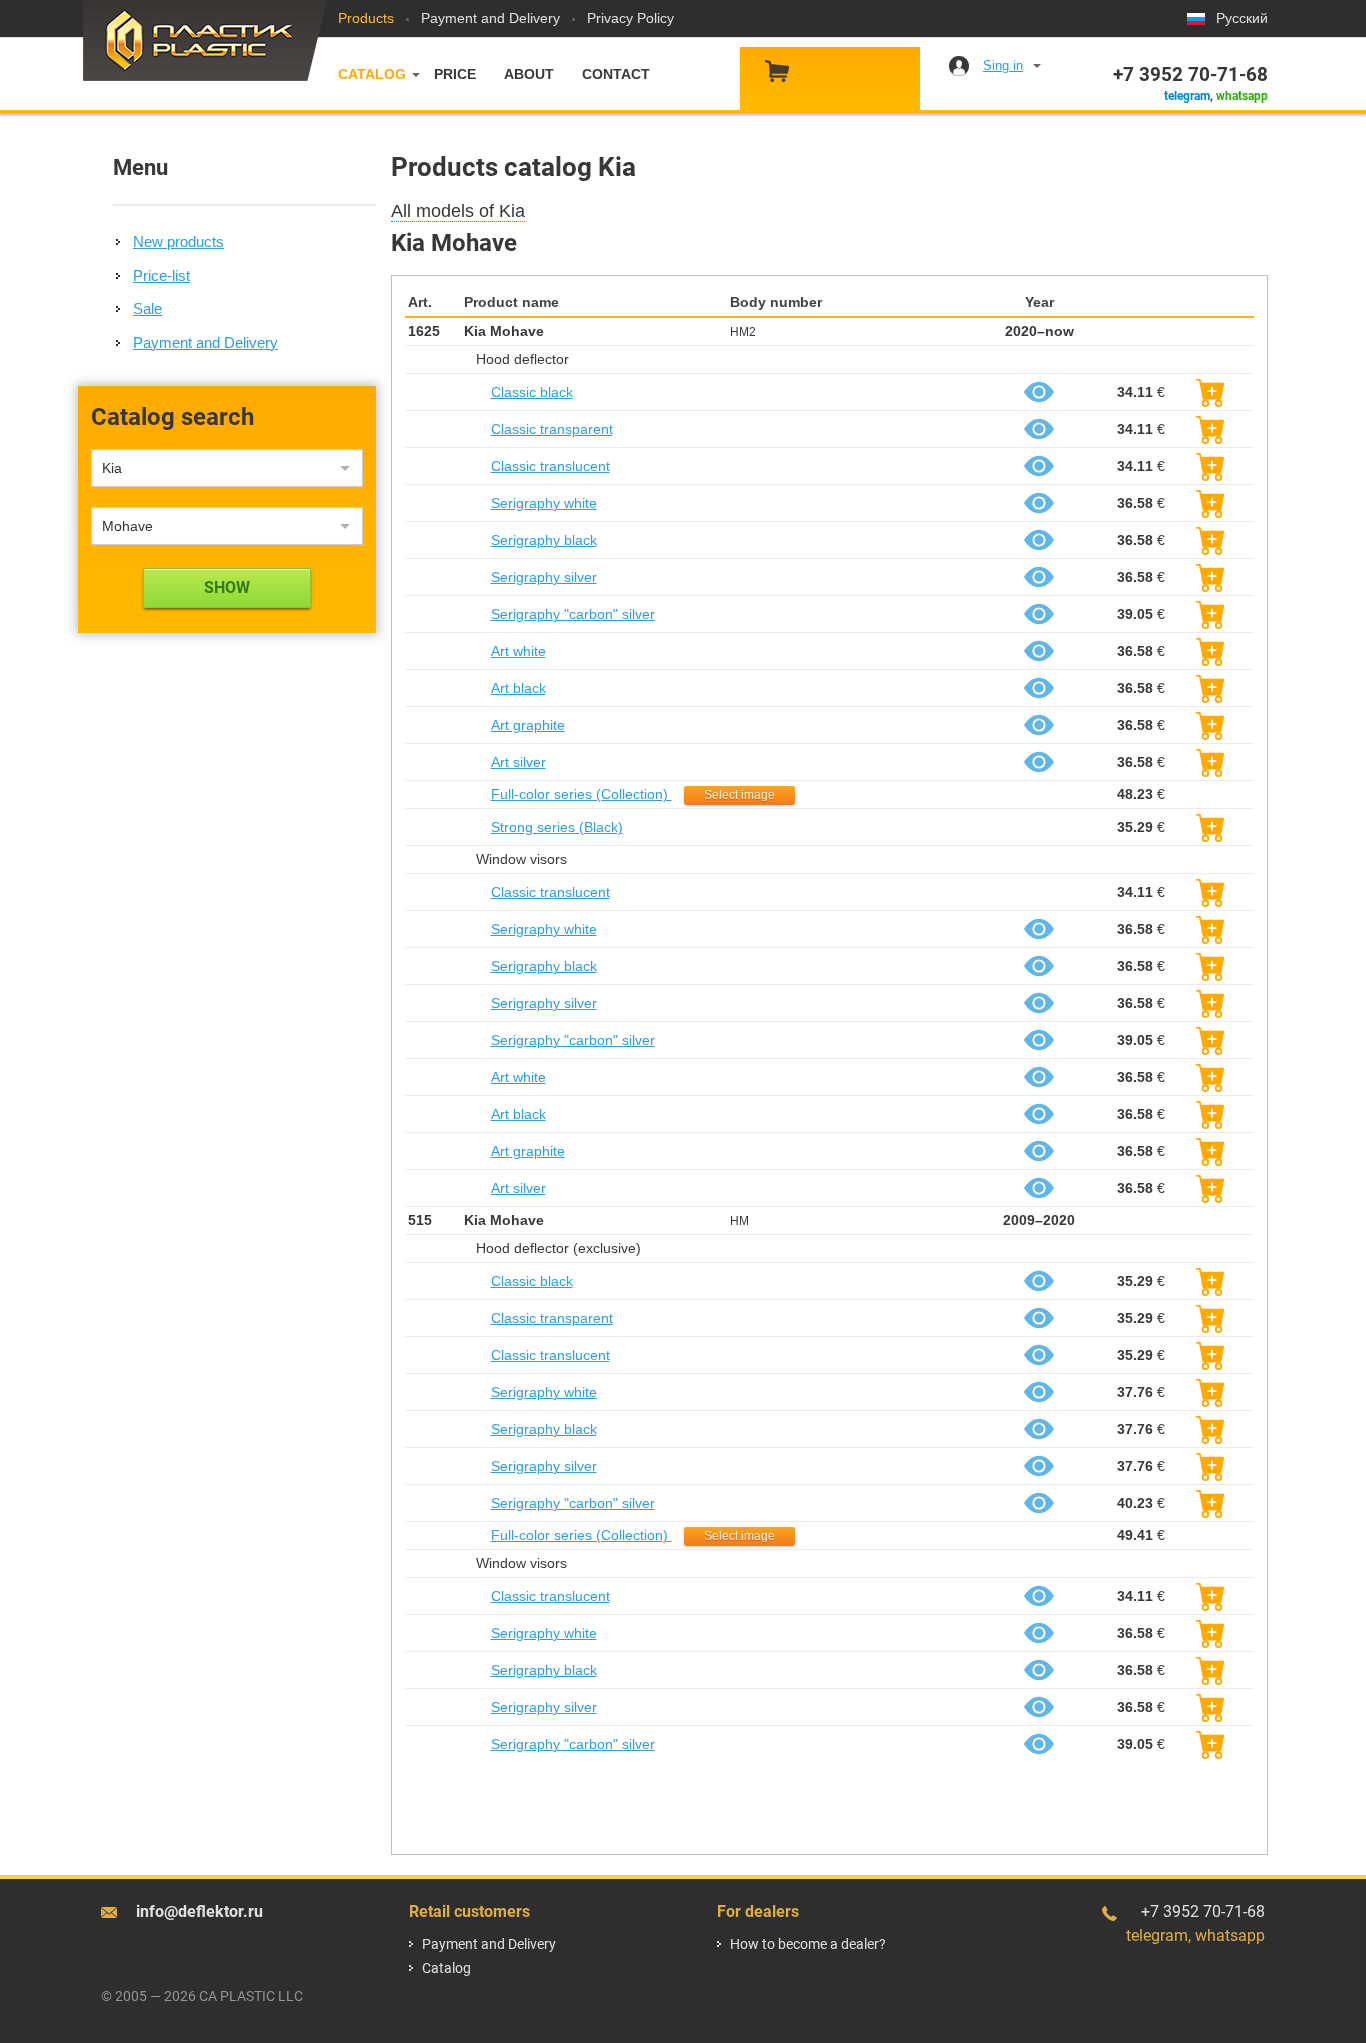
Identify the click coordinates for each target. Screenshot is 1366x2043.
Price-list (161, 275)
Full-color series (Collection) (581, 794)
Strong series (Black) (557, 827)
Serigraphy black (544, 540)
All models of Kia (458, 211)
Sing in (1003, 65)
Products (366, 18)
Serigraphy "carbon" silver (573, 614)
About (529, 74)
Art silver (518, 762)
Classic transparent (552, 429)
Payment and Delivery (490, 18)
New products (178, 241)
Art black (518, 688)
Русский (1242, 18)
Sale (147, 308)
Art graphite (528, 725)
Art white (518, 651)
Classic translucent (550, 466)
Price (455, 74)
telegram (1187, 96)
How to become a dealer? (808, 1944)
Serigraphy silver (544, 577)
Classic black (532, 392)
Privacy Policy (630, 18)
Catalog (372, 74)
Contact (616, 74)
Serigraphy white (544, 503)
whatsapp (1242, 96)
